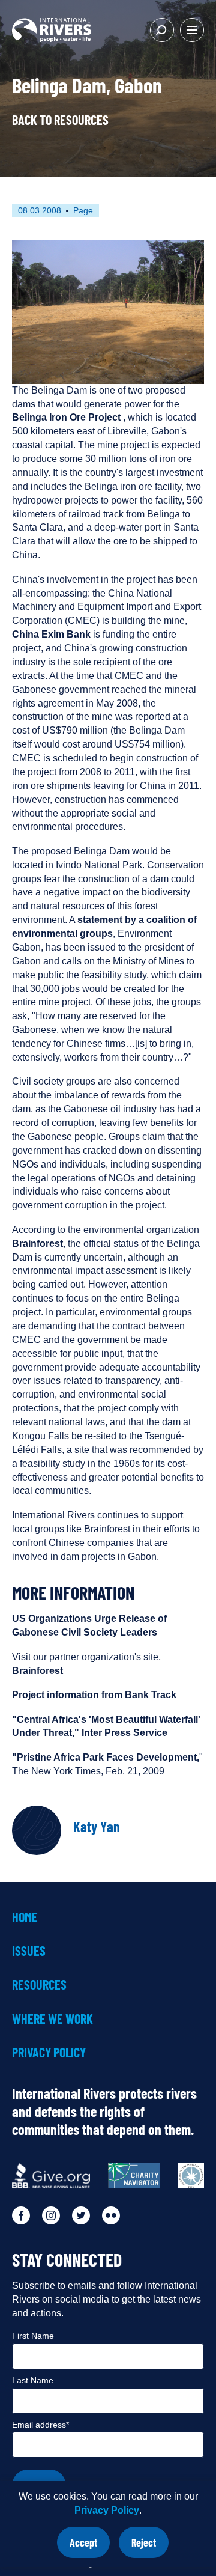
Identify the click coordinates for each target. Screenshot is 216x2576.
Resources (39, 1984)
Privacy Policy (107, 2510)
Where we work (52, 2018)
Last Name (33, 2380)
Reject (150, 2547)
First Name (33, 2336)
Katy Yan (97, 1826)
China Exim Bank (51, 634)
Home (25, 1917)
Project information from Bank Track (94, 1695)
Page (83, 210)
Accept (90, 2547)
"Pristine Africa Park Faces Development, (106, 1757)
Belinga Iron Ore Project (66, 417)
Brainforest (37, 1244)
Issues (29, 1950)
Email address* (40, 2425)
